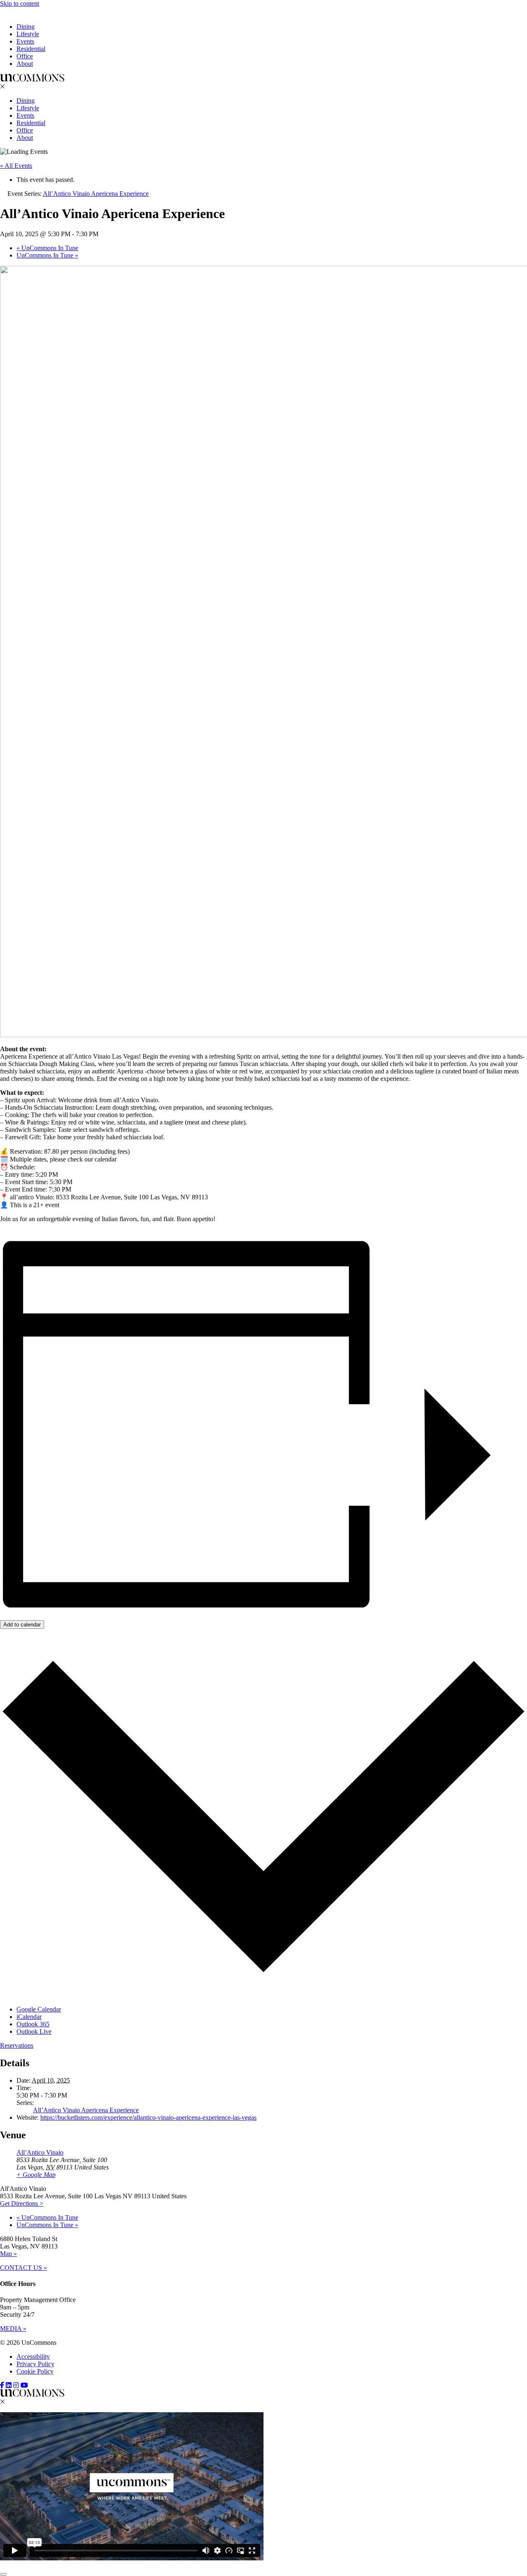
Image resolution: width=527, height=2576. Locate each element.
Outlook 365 (33, 2024)
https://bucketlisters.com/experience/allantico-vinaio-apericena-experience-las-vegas (148, 2117)
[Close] (3, 2574)
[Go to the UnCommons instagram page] (16, 2385)
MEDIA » (13, 2329)
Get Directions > (22, 2203)
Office (25, 56)
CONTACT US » (23, 2268)
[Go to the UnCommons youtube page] (24, 2385)
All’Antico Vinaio (40, 2152)
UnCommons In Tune (47, 248)
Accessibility (33, 2356)
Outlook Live (34, 2031)
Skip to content (20, 3)
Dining (26, 27)
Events (25, 41)
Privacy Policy (35, 2364)
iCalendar (29, 2017)
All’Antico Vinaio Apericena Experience (86, 2110)
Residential (31, 49)
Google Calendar (39, 2009)
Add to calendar (22, 1625)
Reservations (17, 2045)
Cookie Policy (35, 2371)
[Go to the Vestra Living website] (32, 2394)
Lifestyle (28, 34)
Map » (8, 2254)
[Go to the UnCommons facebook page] (2, 2385)
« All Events (16, 166)
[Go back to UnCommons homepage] (32, 13)
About (25, 64)
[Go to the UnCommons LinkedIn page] (9, 2385)
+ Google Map (36, 2175)
